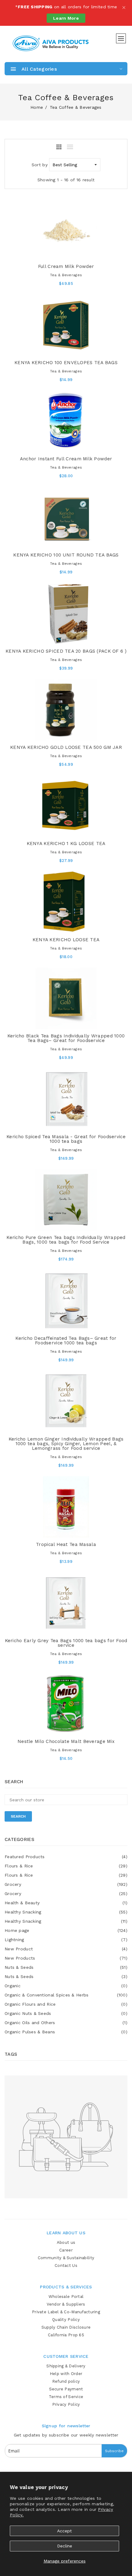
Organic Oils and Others (66, 2023)
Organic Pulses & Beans (66, 2032)
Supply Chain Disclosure (66, 2327)
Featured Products (66, 1857)
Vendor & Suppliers (66, 2304)
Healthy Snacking (66, 1912)
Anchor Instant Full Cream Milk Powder (66, 459)
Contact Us (66, 2265)
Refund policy (66, 2381)
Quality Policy (66, 2320)
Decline (65, 2546)
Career (66, 2250)
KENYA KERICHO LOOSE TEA (66, 940)
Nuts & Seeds (66, 1967)
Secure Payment (66, 2389)
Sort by (40, 165)
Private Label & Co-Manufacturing (66, 2312)
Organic (66, 1986)
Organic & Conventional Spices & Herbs (66, 1995)
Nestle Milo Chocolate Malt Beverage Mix (66, 1741)
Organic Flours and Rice (66, 2004)
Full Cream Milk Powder (66, 266)
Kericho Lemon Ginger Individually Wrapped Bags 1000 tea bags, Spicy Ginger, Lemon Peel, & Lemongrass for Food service (66, 1444)
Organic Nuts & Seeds (66, 2013)
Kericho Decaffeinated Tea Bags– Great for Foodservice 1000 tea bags (66, 1341)
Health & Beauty (66, 1903)
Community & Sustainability (66, 2258)
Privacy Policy (66, 2404)
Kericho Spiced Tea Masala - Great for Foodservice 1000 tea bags (66, 1139)
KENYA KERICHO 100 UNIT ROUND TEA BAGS (66, 555)
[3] (59, 147)
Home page (66, 1930)
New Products (66, 1958)
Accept (64, 2531)
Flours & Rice (66, 1866)
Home (37, 107)
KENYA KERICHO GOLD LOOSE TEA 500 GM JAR (66, 747)
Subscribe (114, 2451)
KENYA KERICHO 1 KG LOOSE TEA (66, 844)
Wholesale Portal (66, 2297)
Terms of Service (66, 2397)
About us (66, 2242)
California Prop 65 (66, 2335)
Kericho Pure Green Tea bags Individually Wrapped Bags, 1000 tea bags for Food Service (66, 1240)
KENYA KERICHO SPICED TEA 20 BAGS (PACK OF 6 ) (66, 651)
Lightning (66, 1940)
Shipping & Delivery (66, 2366)
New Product (66, 1949)
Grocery (66, 1884)
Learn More (66, 18)
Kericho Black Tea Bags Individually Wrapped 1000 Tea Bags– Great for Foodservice (66, 1038)
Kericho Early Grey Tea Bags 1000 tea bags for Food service (66, 1643)
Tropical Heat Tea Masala (66, 1544)
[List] (70, 147)
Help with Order (66, 2374)
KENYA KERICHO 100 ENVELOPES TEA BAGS (66, 363)
